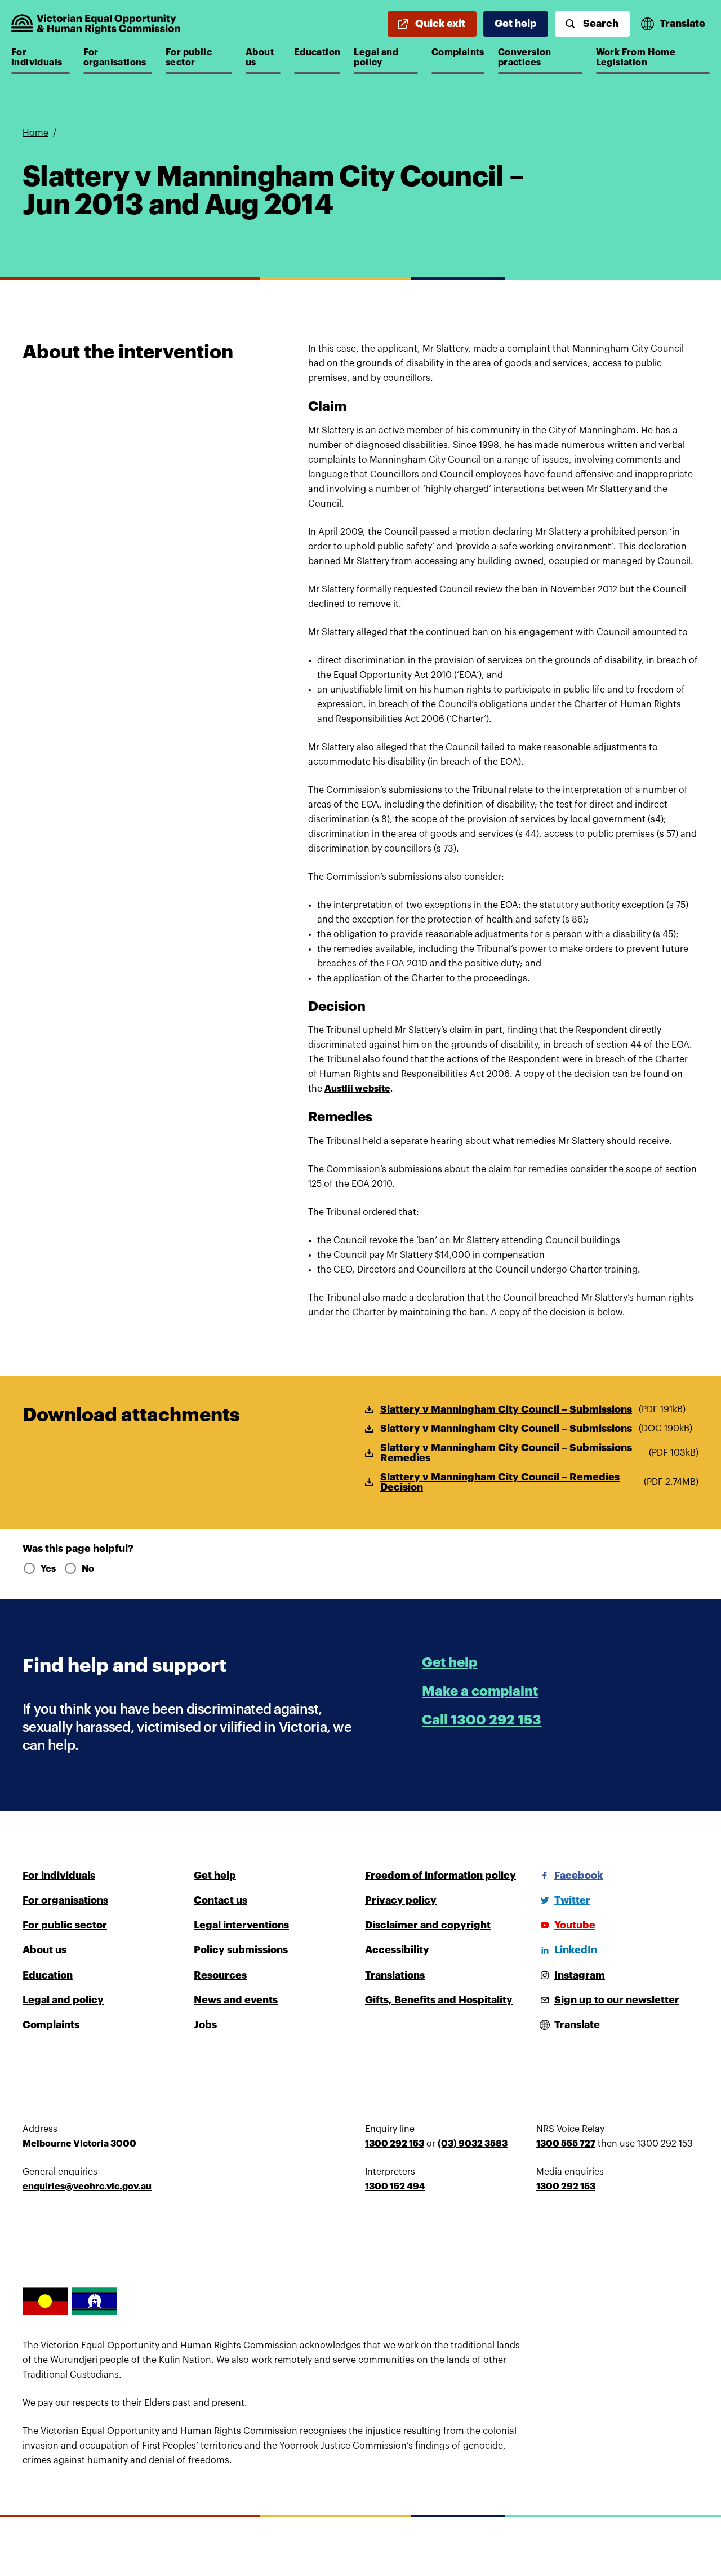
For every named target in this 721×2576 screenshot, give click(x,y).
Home (35, 133)
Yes (48, 1569)
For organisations (117, 57)
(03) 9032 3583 (473, 2144)
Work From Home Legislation (636, 57)
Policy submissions (241, 1950)
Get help (516, 24)
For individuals (41, 57)
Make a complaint (480, 1691)
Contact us (221, 1900)
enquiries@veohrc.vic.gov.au (87, 2187)
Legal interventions (241, 1925)
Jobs (205, 2025)
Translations (395, 1975)
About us (263, 57)
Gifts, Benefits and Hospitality (439, 2000)
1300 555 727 (566, 2144)
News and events (236, 2000)
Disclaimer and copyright (428, 1925)
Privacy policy (401, 1900)
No (88, 1569)
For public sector (199, 57)
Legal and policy (386, 57)
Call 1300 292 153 (482, 1720)
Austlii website (357, 1089)
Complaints (458, 52)
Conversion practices (531, 57)
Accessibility (397, 1950)
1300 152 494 (395, 2187)
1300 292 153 (395, 2144)
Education (317, 52)
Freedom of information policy (440, 1876)
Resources (220, 1975)
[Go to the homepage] (96, 24)
